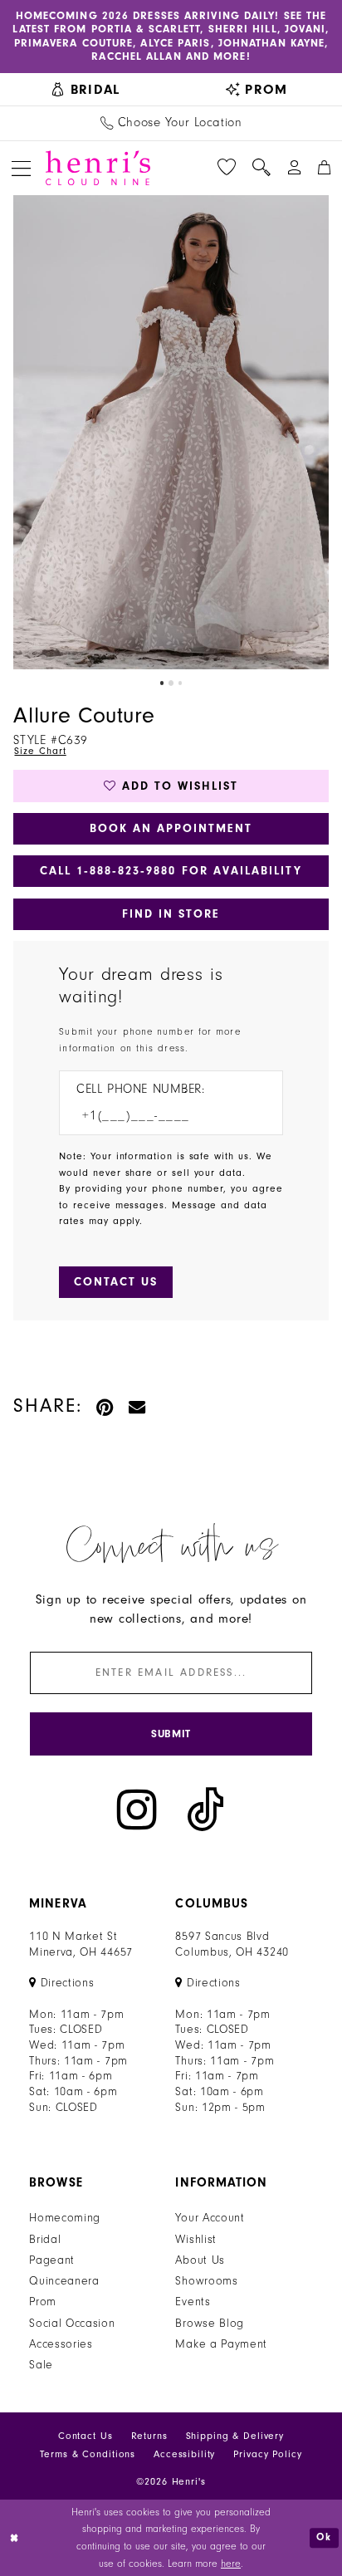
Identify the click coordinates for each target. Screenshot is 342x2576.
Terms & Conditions (88, 2454)
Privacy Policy (267, 2454)
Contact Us (85, 2436)
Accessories (61, 2344)
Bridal (45, 2240)
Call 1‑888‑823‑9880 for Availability (171, 871)
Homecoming (65, 2218)
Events (193, 2302)
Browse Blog (210, 2324)
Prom (43, 2302)
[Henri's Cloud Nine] (98, 168)
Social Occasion (72, 2324)
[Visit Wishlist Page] (227, 168)
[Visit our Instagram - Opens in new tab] (137, 1810)
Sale (41, 2365)
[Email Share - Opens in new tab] (138, 1406)
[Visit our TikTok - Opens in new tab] (206, 1810)
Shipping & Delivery (235, 2436)
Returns (149, 2436)
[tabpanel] (171, 433)
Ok (324, 2538)
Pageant (52, 2260)
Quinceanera (64, 2281)
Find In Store (171, 914)
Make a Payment (221, 2344)
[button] (21, 168)
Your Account (210, 2218)
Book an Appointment (171, 828)
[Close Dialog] (15, 2538)
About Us (200, 2260)
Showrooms (206, 2281)
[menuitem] (85, 89)
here (231, 2564)
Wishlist (196, 2240)
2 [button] (171, 683)
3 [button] (181, 683)
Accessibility (184, 2454)
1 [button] (162, 683)
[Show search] (261, 168)
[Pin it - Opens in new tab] (105, 1406)
